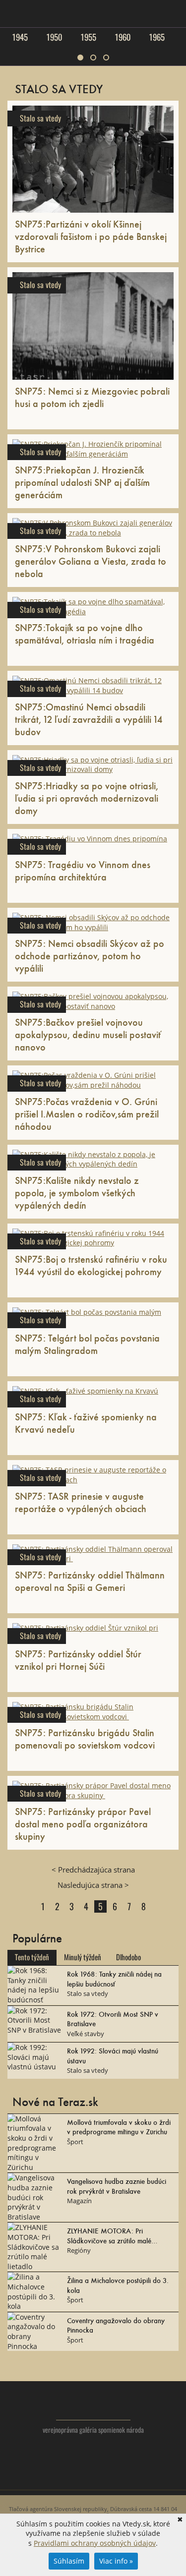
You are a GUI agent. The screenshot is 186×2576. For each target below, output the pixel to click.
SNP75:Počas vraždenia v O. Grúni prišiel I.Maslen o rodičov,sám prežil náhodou (87, 1113)
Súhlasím (69, 2561)
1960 (123, 37)
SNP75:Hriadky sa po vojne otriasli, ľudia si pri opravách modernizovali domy (87, 798)
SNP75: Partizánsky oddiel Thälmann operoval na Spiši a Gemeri (90, 1581)
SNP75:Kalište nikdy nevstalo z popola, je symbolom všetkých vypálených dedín (77, 1192)
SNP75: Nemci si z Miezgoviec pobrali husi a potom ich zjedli (92, 397)
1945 (20, 37)
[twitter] (73, 2477)
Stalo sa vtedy (40, 118)
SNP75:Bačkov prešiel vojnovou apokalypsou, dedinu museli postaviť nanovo (88, 1034)
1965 (157, 37)
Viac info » (116, 2561)
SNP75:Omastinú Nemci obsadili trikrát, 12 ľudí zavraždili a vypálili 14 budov (89, 719)
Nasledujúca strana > (93, 1885)
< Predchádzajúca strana (93, 1870)
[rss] (113, 2477)
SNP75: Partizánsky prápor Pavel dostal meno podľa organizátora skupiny (83, 1823)
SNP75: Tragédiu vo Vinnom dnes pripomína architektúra (83, 870)
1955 (88, 37)
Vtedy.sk (93, 2405)
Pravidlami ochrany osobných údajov (95, 2543)
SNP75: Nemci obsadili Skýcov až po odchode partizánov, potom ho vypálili (90, 955)
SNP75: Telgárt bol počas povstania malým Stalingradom (87, 1344)
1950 (54, 37)
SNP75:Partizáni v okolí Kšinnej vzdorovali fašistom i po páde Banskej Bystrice (91, 236)
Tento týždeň (32, 1957)
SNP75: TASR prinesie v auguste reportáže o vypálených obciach (81, 1502)
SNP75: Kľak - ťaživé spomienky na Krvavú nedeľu (86, 1423)
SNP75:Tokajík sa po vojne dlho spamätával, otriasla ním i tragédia (85, 633)
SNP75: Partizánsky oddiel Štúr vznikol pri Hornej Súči (78, 1660)
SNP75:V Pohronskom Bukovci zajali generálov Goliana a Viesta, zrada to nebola (91, 561)
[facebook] (93, 2477)
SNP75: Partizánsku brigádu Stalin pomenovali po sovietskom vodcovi (86, 1738)
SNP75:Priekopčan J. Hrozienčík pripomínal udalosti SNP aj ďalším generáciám (82, 482)
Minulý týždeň (83, 1957)
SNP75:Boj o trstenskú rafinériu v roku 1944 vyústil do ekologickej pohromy (91, 1265)
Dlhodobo (128, 1957)
